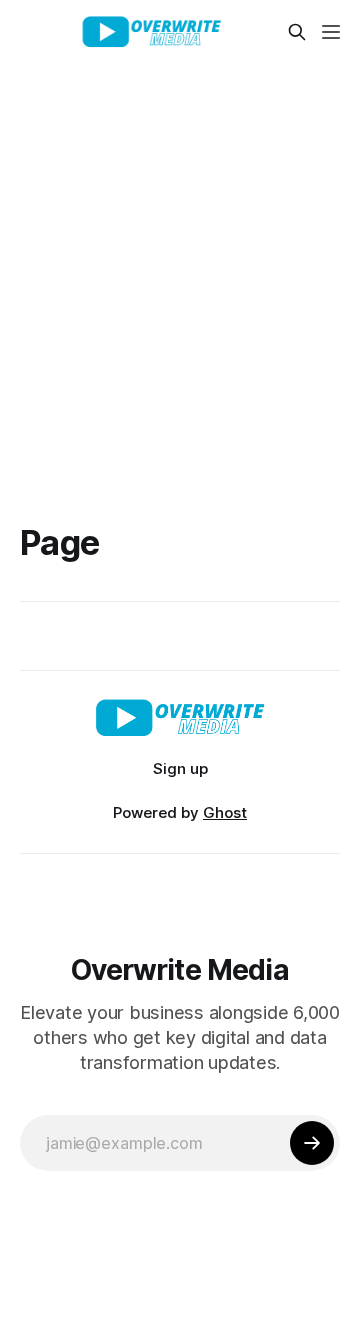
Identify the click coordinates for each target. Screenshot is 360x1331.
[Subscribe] (312, 1143)
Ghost (225, 812)
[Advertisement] (180, 254)
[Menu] (331, 32)
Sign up (180, 768)
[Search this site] (297, 32)
